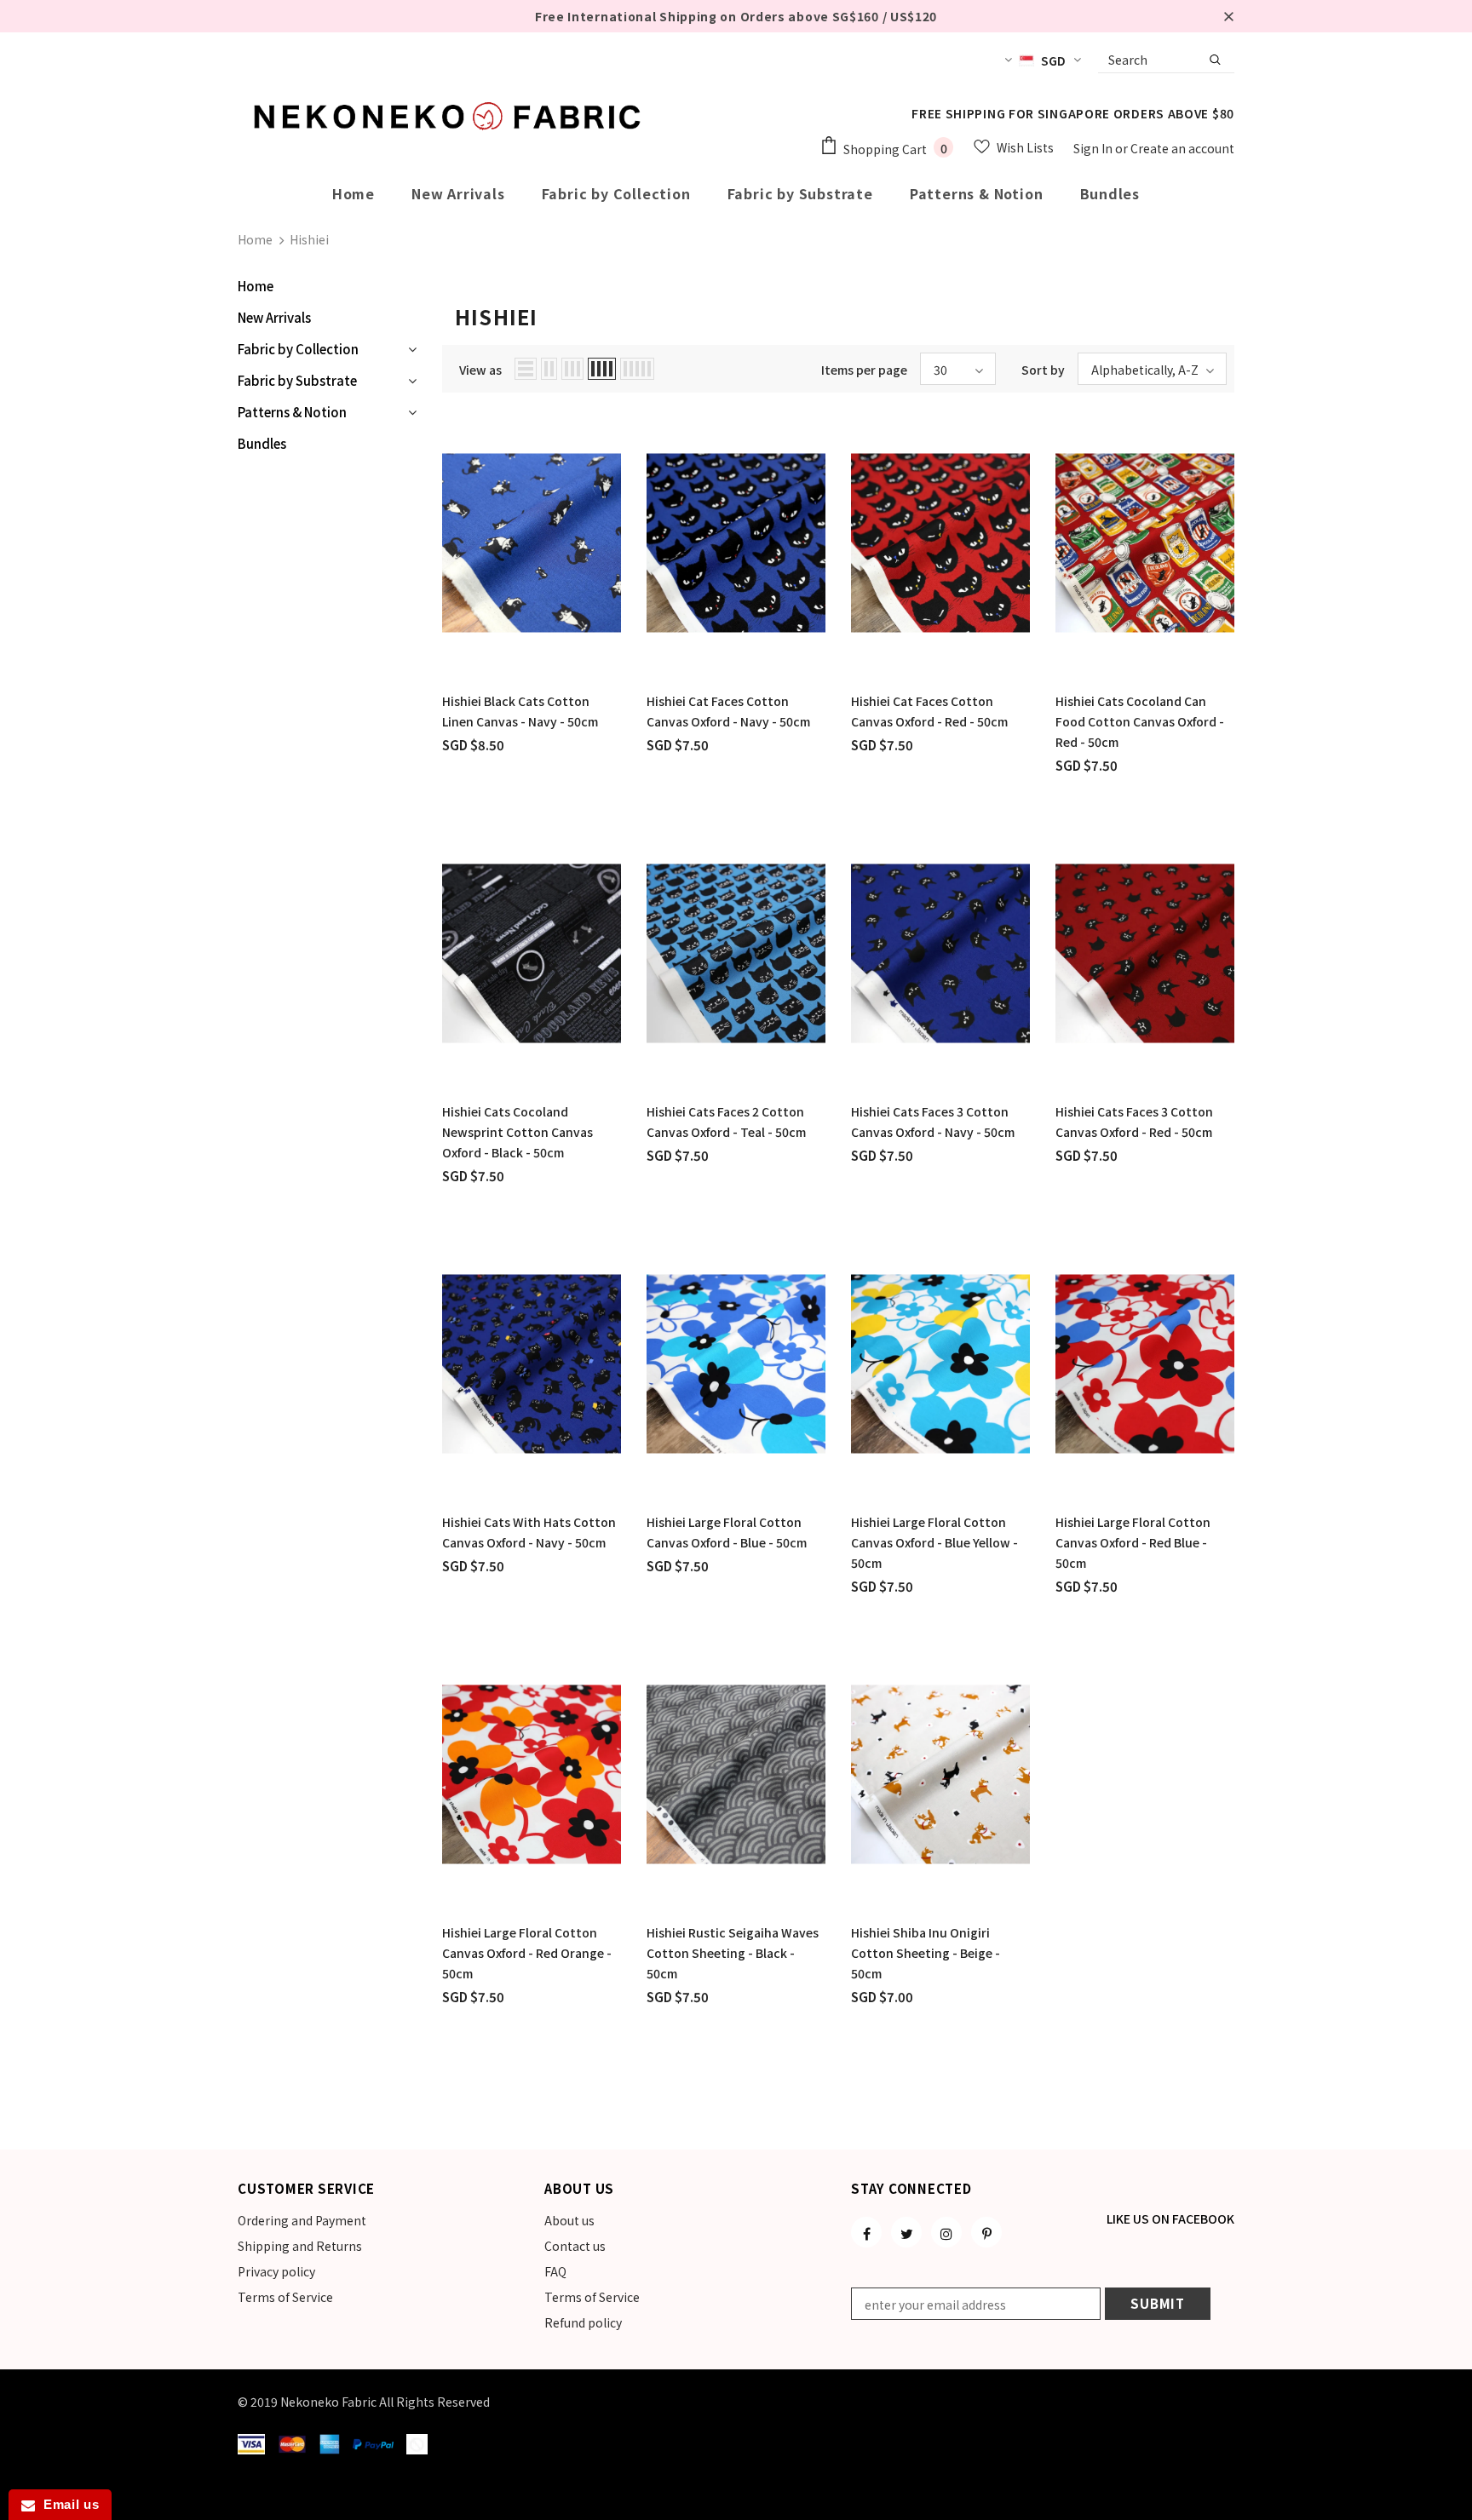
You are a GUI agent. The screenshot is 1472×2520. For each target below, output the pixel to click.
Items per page (864, 370)
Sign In (1094, 148)
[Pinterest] (986, 2232)
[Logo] (451, 116)
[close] (1228, 16)
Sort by (1043, 370)
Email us (67, 2504)
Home (255, 239)
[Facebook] (866, 2232)
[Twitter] (906, 2232)
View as (480, 370)
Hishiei (309, 239)
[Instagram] (946, 2232)
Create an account (1182, 148)
